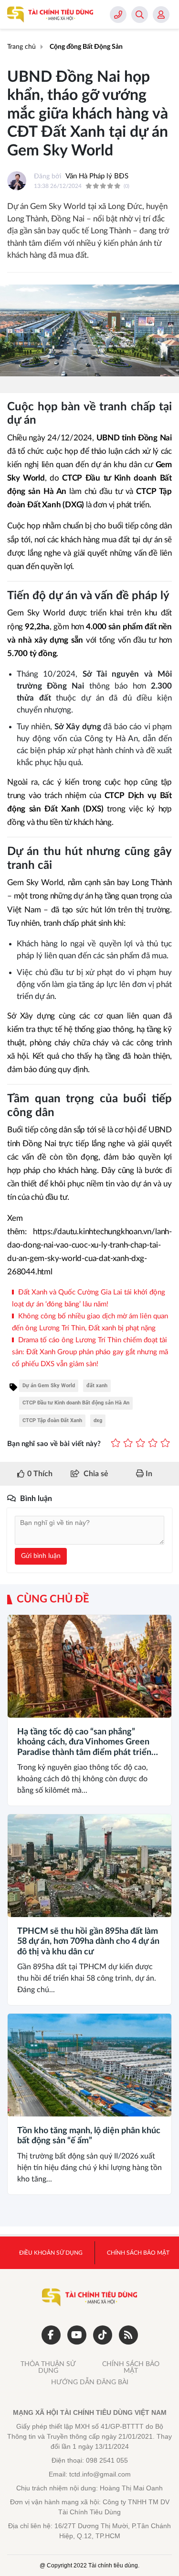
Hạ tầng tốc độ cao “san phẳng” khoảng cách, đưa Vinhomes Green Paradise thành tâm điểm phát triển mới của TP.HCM (84, 1743)
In (148, 1474)
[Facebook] (51, 2335)
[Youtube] (77, 2335)
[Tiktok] (103, 2335)
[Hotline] (118, 15)
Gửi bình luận (41, 1556)
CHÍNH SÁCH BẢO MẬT (131, 2368)
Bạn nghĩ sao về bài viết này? (54, 1444)
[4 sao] (153, 1444)
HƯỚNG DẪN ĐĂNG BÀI (90, 2382)
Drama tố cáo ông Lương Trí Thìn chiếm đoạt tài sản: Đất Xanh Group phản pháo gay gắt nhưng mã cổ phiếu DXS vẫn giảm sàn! (90, 1352)
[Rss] (128, 2335)
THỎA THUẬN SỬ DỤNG (48, 2368)
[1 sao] (116, 1444)
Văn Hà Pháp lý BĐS (97, 176)
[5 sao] (165, 1444)
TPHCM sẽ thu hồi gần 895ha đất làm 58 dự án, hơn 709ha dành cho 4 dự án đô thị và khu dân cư (88, 1942)
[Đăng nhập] (161, 15)
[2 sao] (128, 1444)
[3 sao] (140, 1444)
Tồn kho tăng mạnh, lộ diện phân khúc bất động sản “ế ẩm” (89, 2136)
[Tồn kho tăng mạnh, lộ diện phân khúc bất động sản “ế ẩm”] (89, 2065)
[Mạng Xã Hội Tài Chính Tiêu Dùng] (50, 14)
